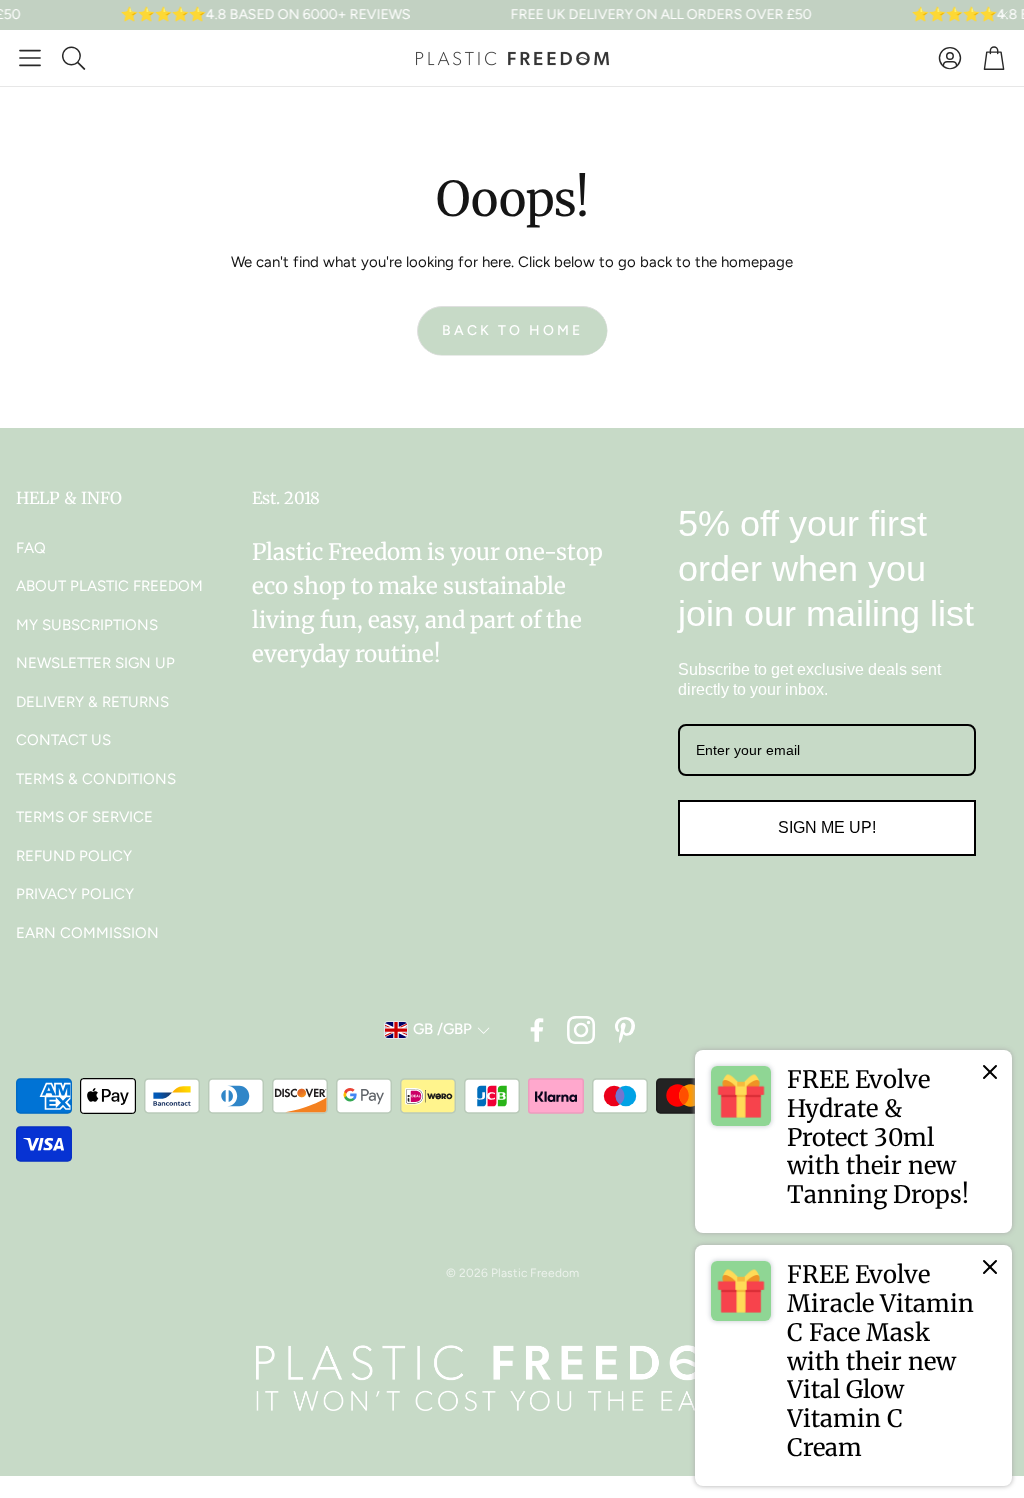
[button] (30, 58)
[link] (853, 1141)
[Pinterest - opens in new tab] (625, 1030)
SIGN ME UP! (827, 827)
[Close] (990, 1072)
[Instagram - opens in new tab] (581, 1030)
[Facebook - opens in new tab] (537, 1030)
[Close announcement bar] (1004, 15)
